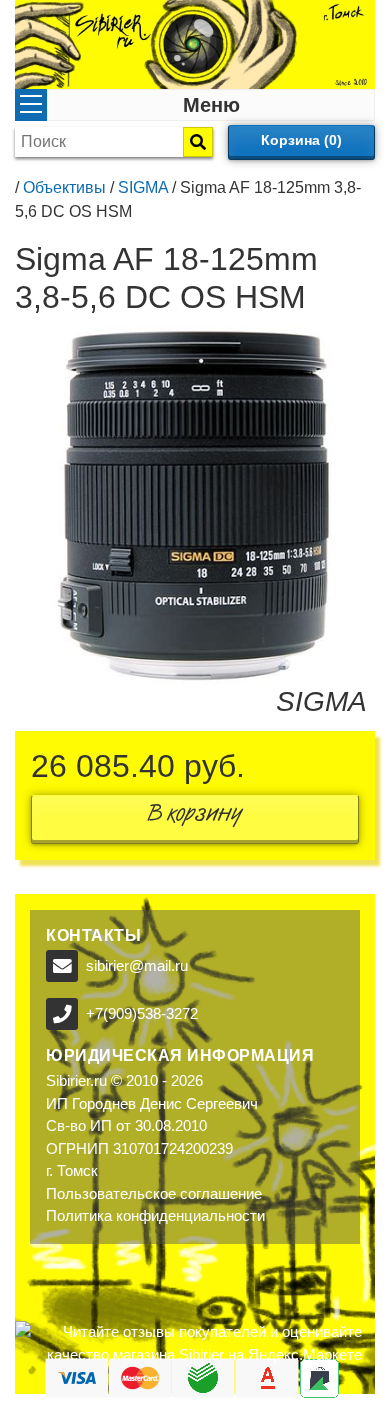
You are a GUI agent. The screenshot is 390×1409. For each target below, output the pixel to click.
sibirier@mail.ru (137, 965)
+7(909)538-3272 (142, 1013)
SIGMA (143, 187)
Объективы (64, 187)
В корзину (195, 817)
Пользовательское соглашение (154, 1193)
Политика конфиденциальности (155, 1215)
